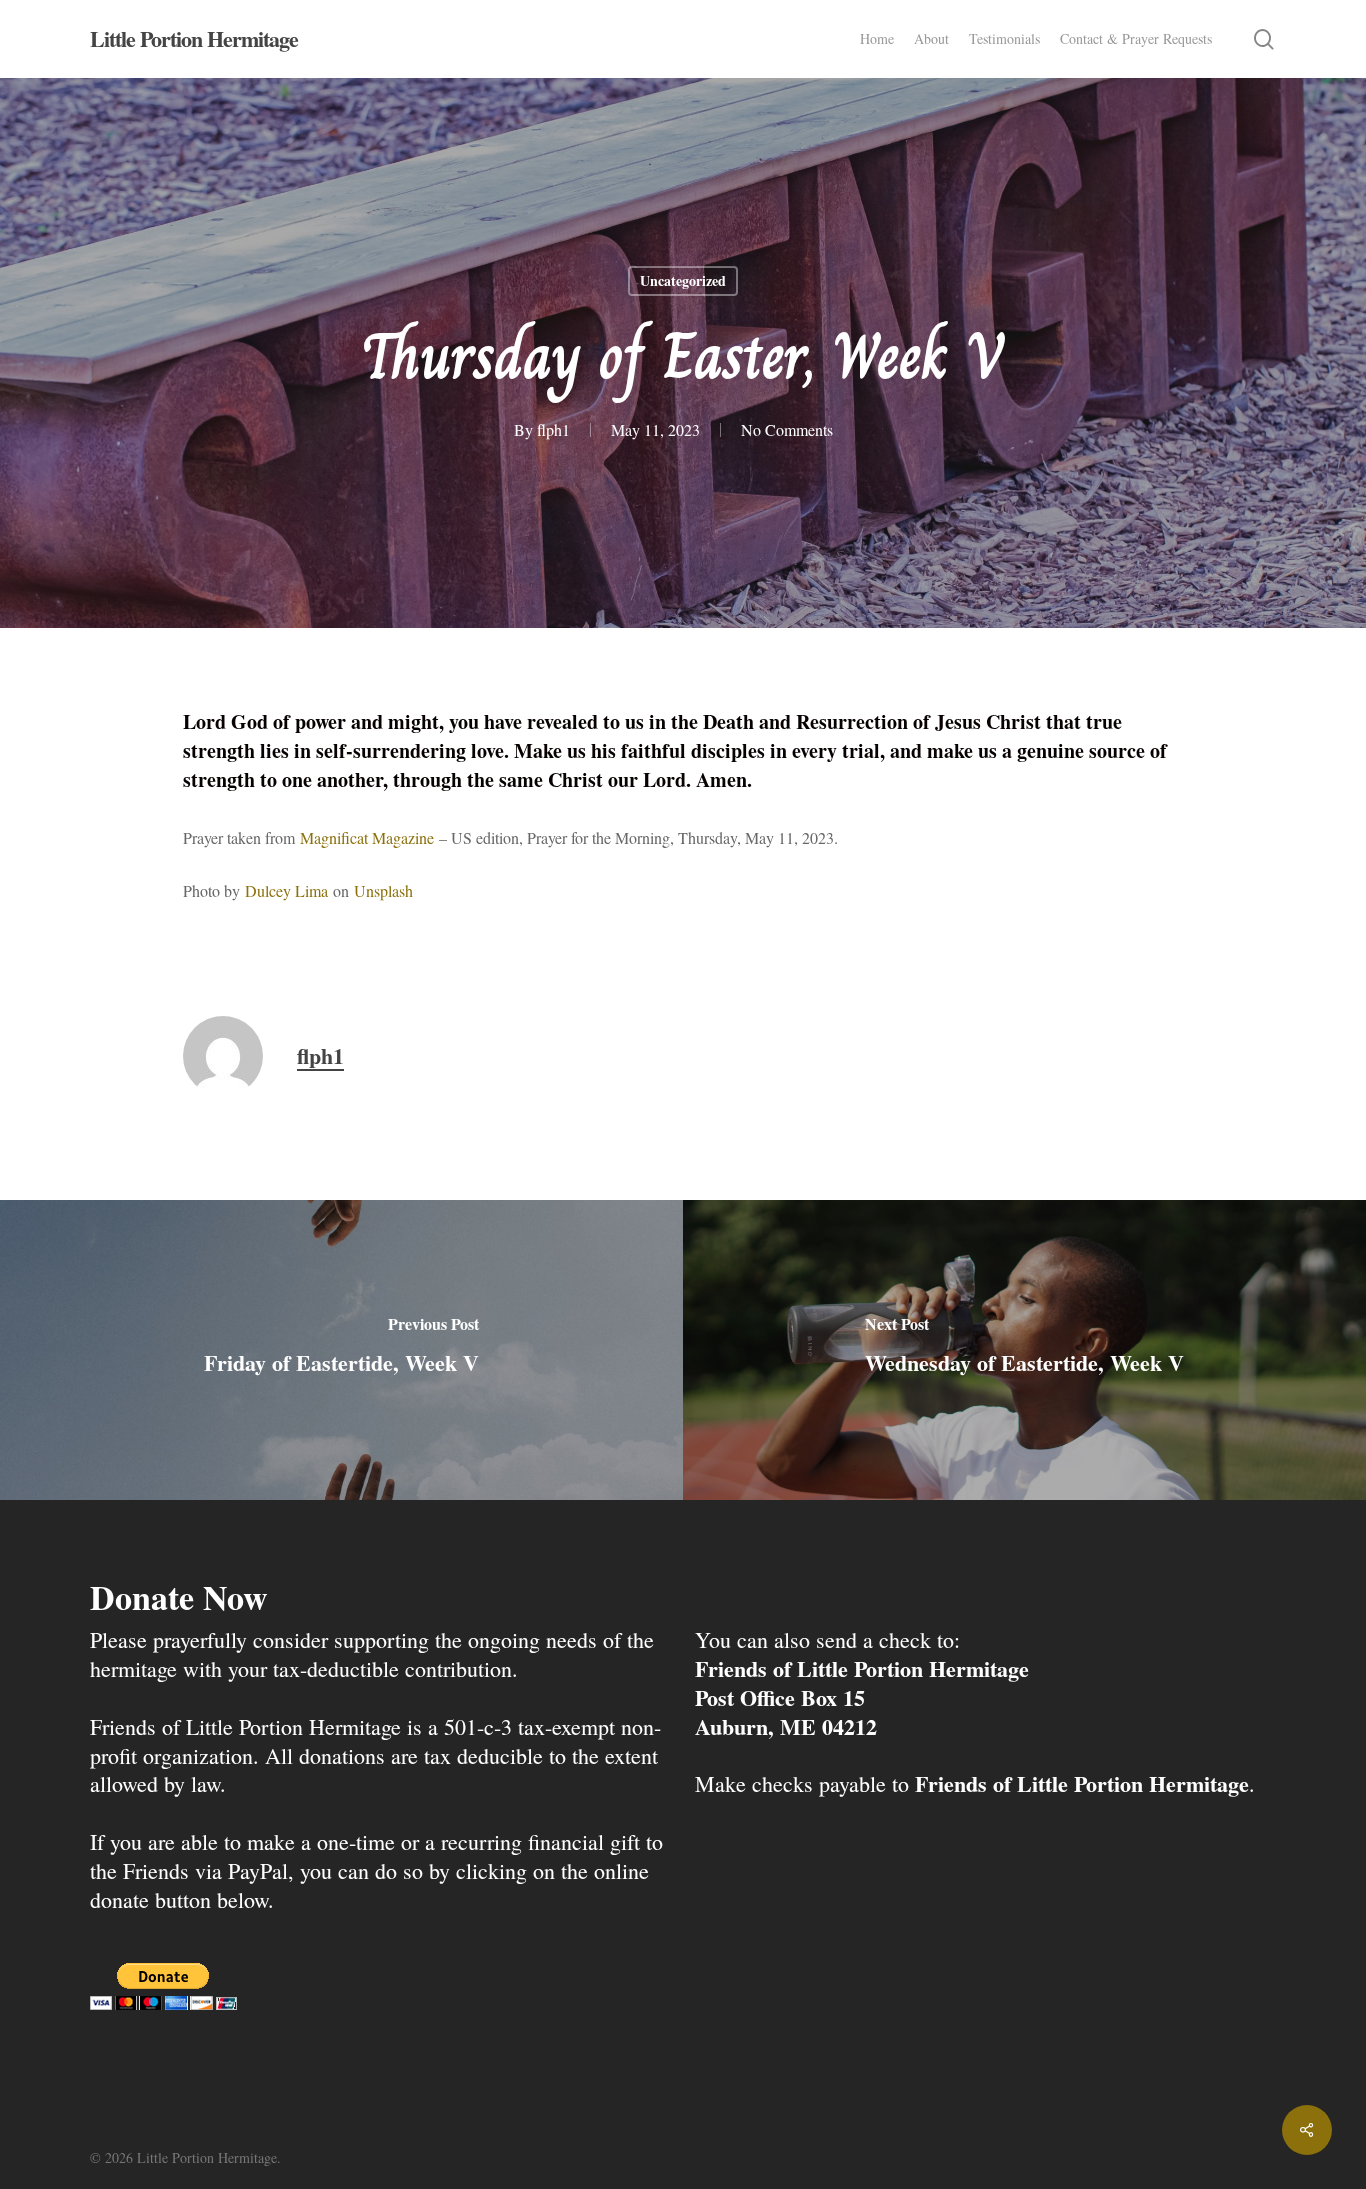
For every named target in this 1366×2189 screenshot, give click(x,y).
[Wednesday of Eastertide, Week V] (1024, 1350)
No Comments (787, 429)
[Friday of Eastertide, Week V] (341, 1350)
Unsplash (383, 890)
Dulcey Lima (286, 890)
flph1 (553, 429)
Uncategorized (683, 280)
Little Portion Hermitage (194, 39)
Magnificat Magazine (367, 837)
